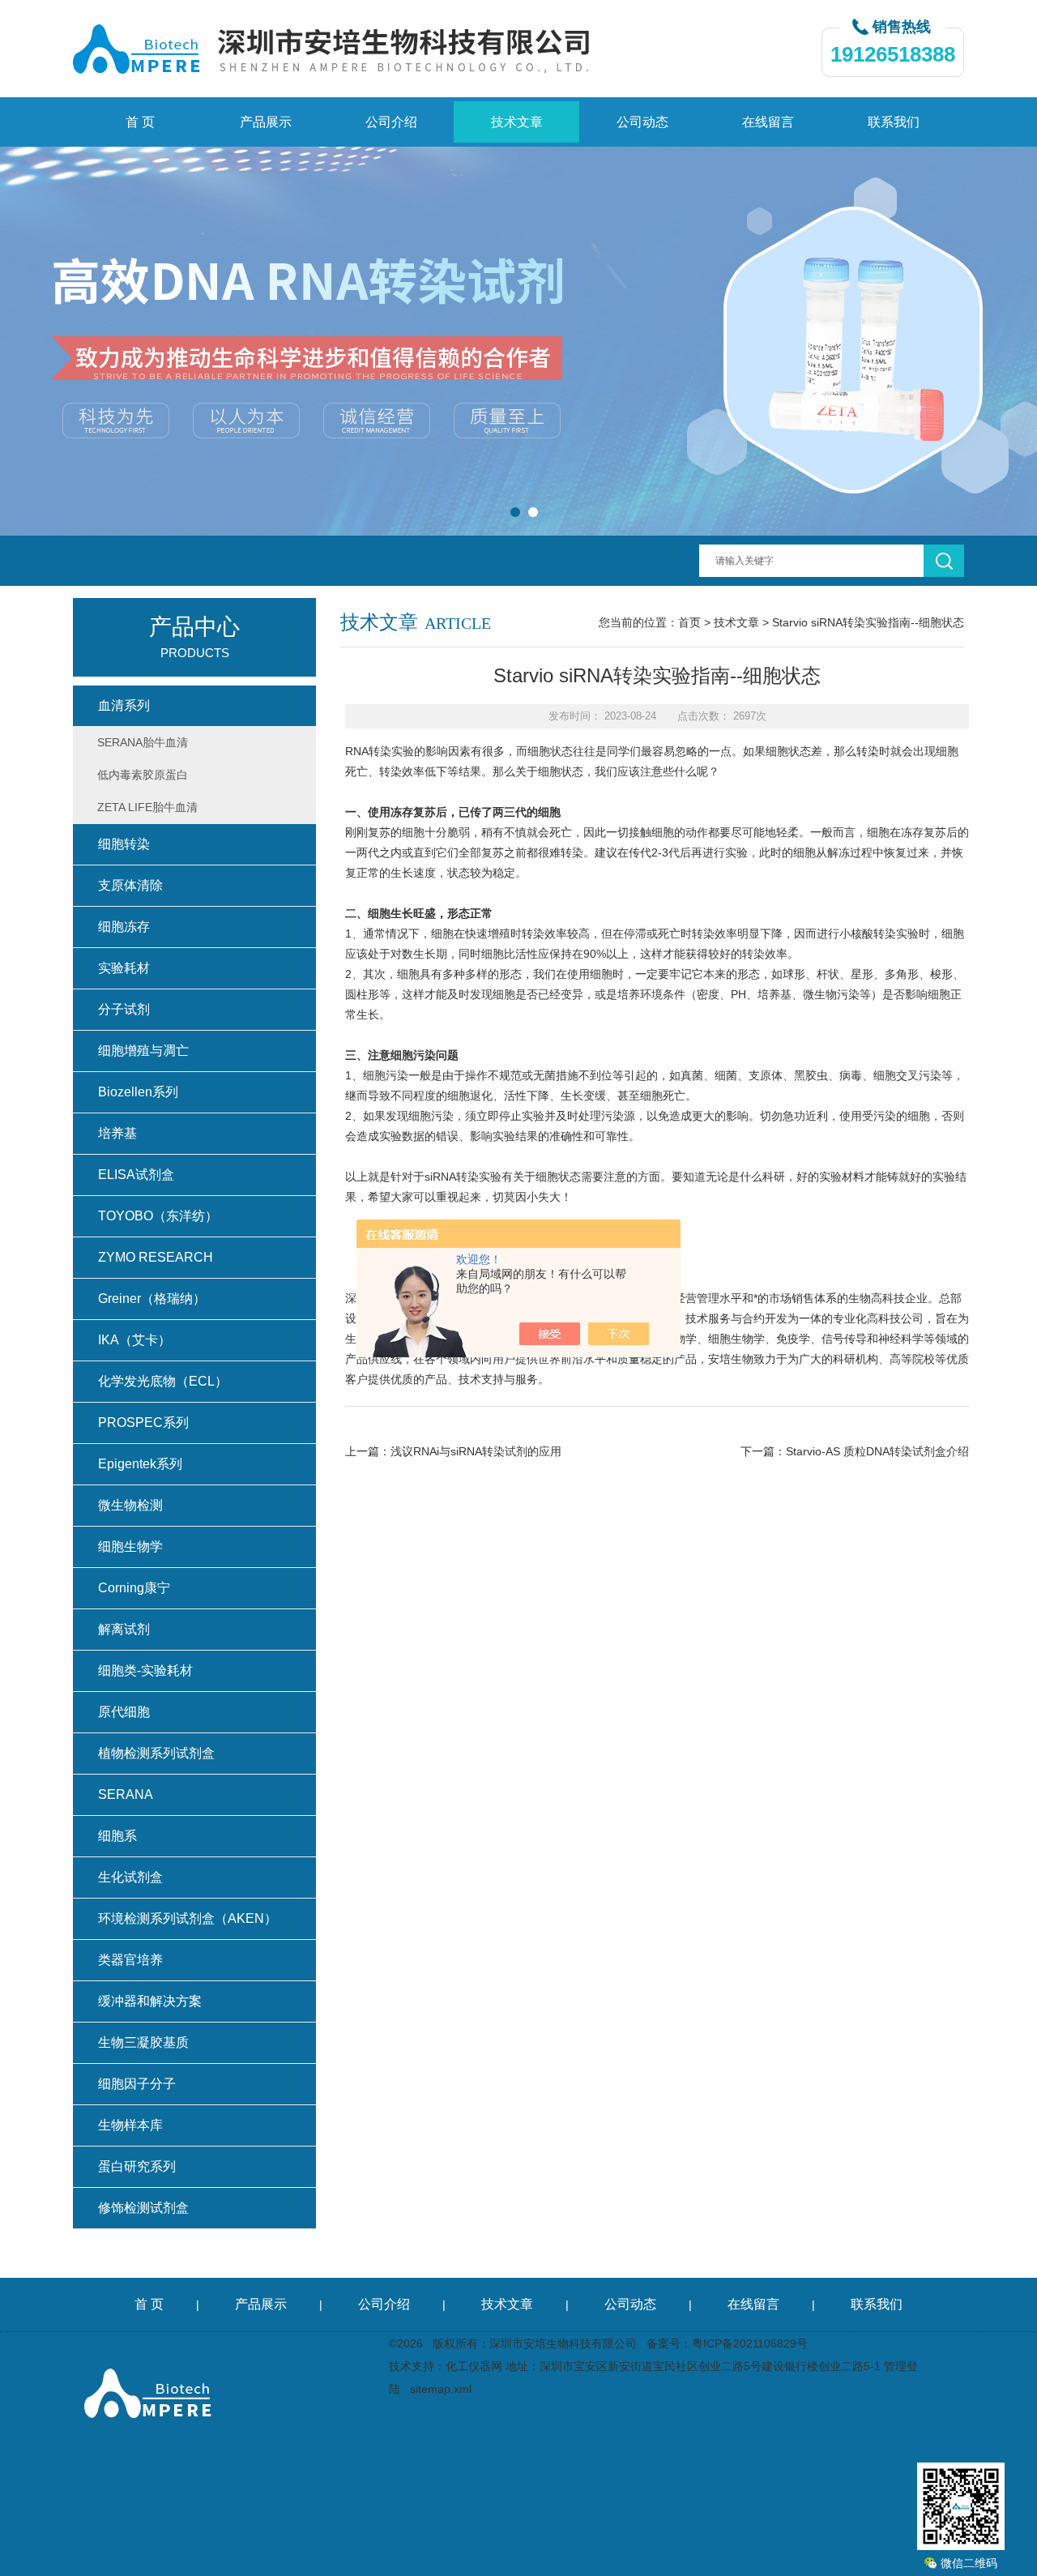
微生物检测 (130, 1505)
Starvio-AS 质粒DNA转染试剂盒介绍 (877, 1451)
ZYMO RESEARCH (156, 1257)
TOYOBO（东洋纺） (158, 1216)
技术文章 (517, 122)
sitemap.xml (441, 2389)
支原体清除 (130, 885)
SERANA (126, 1794)
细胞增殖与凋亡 (143, 1051)
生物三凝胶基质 (143, 2042)
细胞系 (117, 1836)
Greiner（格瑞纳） (152, 1299)
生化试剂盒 (130, 1877)
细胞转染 (124, 844)
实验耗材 (124, 968)
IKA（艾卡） (134, 1340)
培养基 (117, 1133)
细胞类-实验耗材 (145, 1670)
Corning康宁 (134, 1588)
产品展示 (266, 122)
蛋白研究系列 (137, 2166)
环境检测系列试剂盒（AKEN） (188, 1918)
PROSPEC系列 (143, 1423)
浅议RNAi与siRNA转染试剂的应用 (476, 1451)
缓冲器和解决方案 (150, 2001)
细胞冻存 (124, 927)
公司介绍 (391, 122)
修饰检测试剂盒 (143, 2208)
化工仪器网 (474, 2366)
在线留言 (768, 122)
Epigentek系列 (140, 1464)
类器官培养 (130, 1960)
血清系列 (124, 705)
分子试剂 (124, 1009)
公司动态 (642, 122)
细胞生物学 (130, 1546)
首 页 (140, 122)
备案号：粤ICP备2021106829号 (727, 2343)
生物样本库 (130, 2125)
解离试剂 (124, 1629)
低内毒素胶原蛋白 (143, 775)
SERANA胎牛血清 (143, 742)
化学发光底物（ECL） (163, 1381)
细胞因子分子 (137, 2084)
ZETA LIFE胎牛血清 (147, 807)
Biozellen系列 (138, 1092)
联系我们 (894, 122)
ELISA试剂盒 (136, 1175)
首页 (689, 622)
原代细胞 (124, 1712)
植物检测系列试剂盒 (156, 1753)
